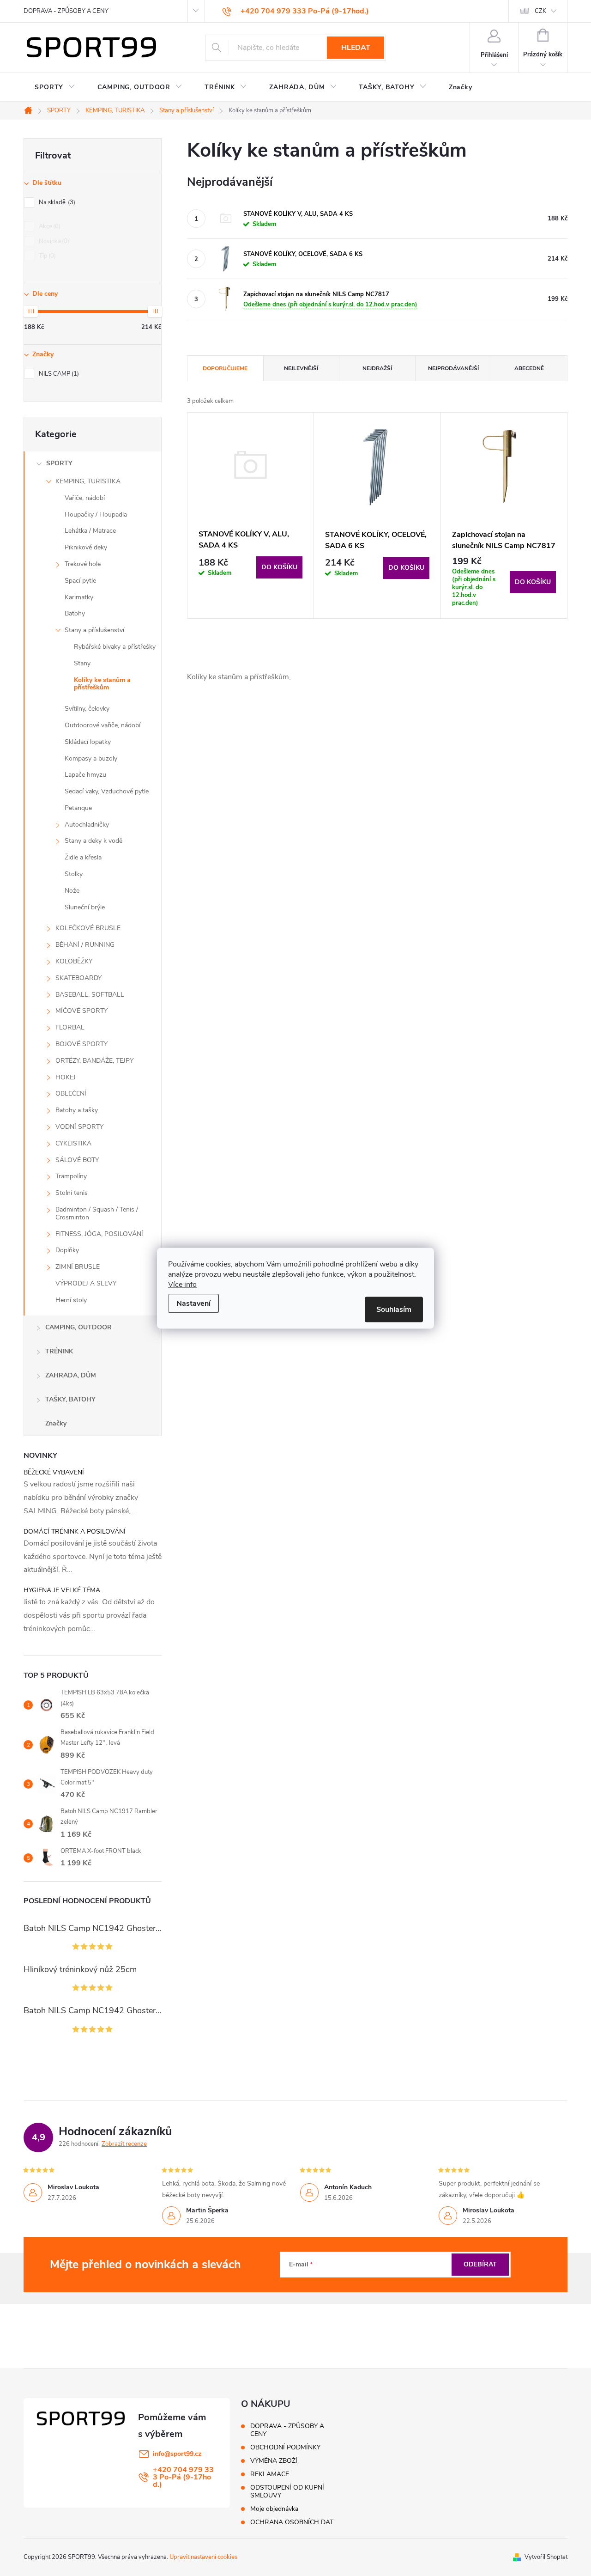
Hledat (356, 48)
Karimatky (79, 597)
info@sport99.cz (177, 2454)
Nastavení (193, 1303)
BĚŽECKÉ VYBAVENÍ (54, 1472)
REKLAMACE (270, 2474)
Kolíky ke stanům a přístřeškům (102, 684)
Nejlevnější (301, 368)
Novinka (53, 241)
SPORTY (59, 463)
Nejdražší (377, 368)
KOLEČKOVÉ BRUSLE (88, 928)
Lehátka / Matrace (90, 531)
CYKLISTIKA (73, 1143)
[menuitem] (55, 87)
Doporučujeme (225, 368)
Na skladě (56, 202)
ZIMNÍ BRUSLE (78, 1267)
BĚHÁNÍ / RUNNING (85, 945)
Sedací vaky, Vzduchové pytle (107, 791)
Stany (82, 663)
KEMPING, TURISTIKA (88, 481)
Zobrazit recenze (124, 2144)
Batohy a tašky (77, 1110)
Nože (72, 891)
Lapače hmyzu (85, 775)
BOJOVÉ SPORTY (81, 1044)
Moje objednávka (274, 2509)
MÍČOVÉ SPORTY (81, 1011)
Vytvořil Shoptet (546, 2557)
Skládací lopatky (88, 742)
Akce (49, 226)
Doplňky (67, 1250)
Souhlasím (394, 1309)
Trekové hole (83, 564)
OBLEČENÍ (71, 1093)
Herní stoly (71, 1300)
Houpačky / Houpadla (96, 515)
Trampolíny (71, 1176)
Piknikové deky (86, 547)
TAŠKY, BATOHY (70, 1399)
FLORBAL (70, 1027)
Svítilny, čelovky (87, 709)
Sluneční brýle (85, 907)
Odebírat (480, 2264)
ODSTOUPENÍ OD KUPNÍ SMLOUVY (287, 2491)
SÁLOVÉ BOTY (77, 1160)
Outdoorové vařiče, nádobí (103, 725)
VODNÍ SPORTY (79, 1127)
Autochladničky (87, 825)
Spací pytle (80, 581)
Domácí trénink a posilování (75, 1532)
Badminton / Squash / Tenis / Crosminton (97, 1213)
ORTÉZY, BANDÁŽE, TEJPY (94, 1061)
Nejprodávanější (453, 368)
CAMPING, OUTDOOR (78, 1327)
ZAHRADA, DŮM (71, 1375)
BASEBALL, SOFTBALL (90, 995)
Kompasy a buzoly (91, 758)
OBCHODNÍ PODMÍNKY (285, 2447)
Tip (46, 256)
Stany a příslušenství (94, 630)
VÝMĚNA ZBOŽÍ (274, 2461)
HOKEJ (66, 1077)
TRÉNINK (59, 1351)
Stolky (74, 874)
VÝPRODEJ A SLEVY (86, 1283)
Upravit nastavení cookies (203, 2557)
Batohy (75, 613)
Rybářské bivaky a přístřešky (115, 647)
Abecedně (529, 368)
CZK (540, 11)
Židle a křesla (83, 857)
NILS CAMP (58, 374)
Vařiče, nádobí (85, 498)
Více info (182, 1284)
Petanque (78, 808)
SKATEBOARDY (78, 978)
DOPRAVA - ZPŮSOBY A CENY (66, 11)
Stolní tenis (72, 1193)
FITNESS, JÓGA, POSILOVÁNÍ (99, 1234)
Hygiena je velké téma (62, 1590)
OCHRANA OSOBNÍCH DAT (292, 2522)
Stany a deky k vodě (93, 841)
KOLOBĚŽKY (74, 961)
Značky (56, 1423)
